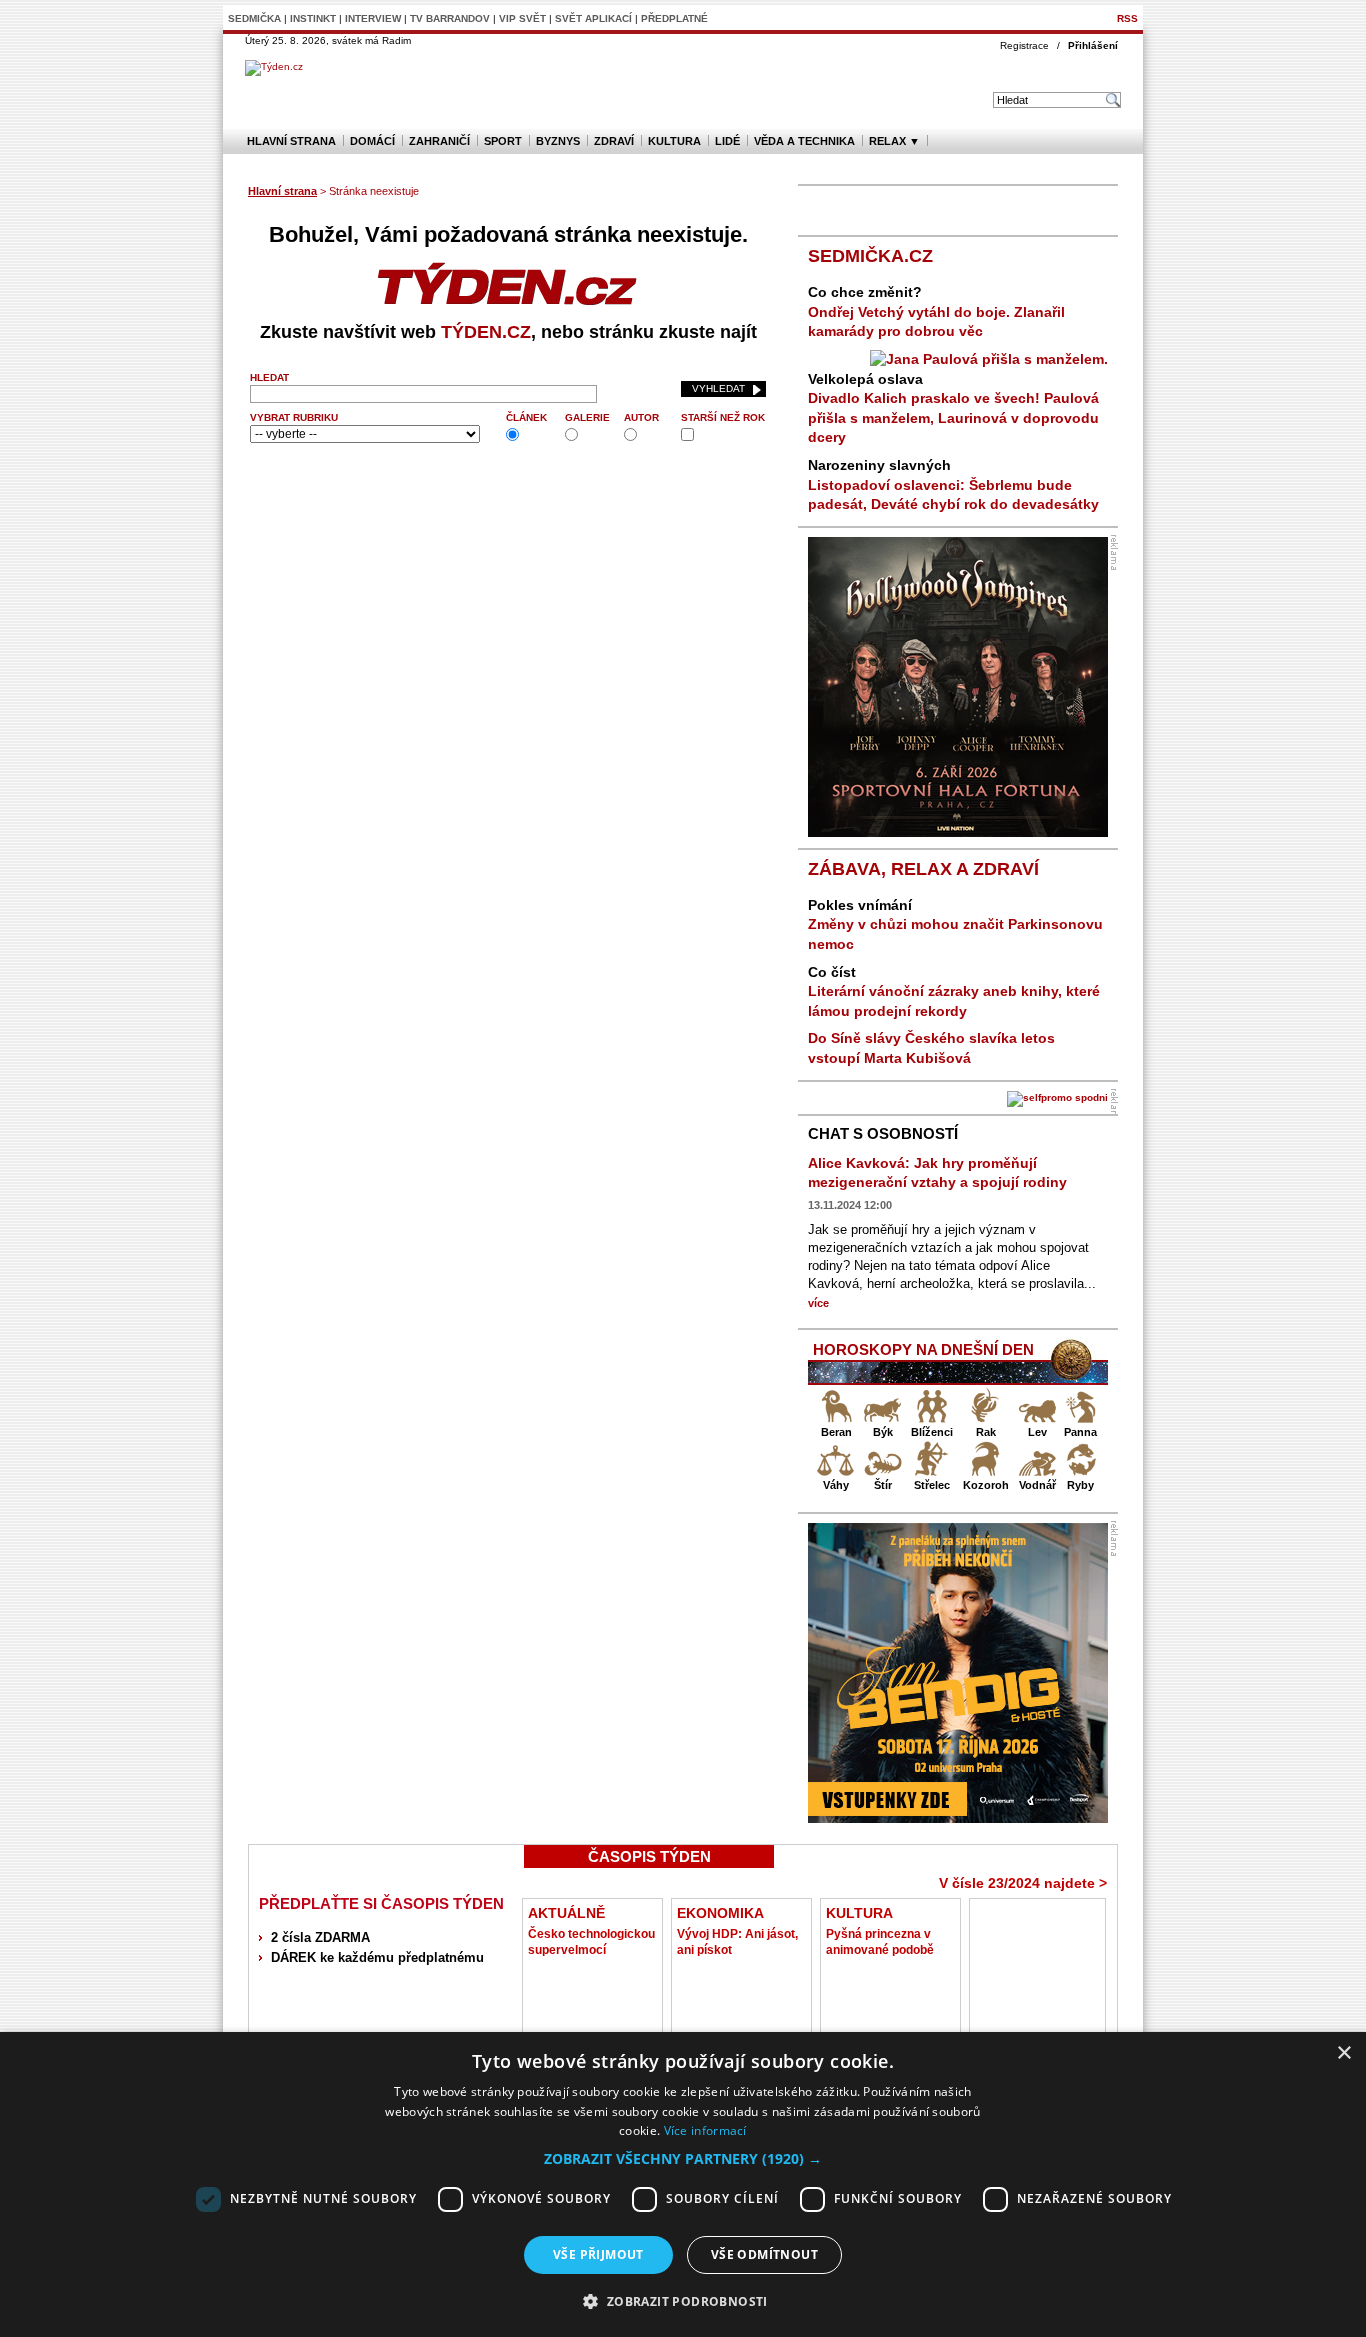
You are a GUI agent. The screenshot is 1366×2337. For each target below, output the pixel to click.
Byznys (558, 141)
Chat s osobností (883, 1133)
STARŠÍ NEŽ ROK (723, 417)
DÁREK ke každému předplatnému (377, 1957)
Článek (526, 417)
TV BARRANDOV (450, 18)
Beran (836, 1432)
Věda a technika (804, 141)
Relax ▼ (894, 141)
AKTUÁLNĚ (566, 1913)
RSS (1127, 18)
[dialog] (683, 2184)
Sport (503, 141)
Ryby (1080, 1485)
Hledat (269, 377)
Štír (883, 1485)
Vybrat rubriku (294, 417)
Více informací (705, 2130)
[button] (683, 2159)
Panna (1080, 1432)
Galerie (587, 417)
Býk (883, 1432)
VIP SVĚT (522, 18)
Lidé (727, 141)
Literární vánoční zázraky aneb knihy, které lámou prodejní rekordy (954, 991)
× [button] (1343, 2053)
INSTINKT (313, 18)
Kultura (674, 141)
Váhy (836, 1485)
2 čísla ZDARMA (320, 1937)
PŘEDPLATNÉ (674, 18)
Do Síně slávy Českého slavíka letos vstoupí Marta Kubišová (931, 1048)
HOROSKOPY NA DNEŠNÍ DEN (923, 1349)
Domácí (372, 141)
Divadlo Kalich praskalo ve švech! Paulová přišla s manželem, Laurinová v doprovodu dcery (953, 408)
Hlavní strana (291, 141)
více (818, 1303)
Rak (986, 1432)
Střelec (932, 1485)
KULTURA (859, 1913)
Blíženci (932, 1432)
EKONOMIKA (720, 1913)
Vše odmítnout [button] (764, 2254)
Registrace (1024, 45)
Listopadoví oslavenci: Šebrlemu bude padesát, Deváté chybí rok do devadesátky (953, 484)
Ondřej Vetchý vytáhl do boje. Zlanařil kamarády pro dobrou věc (936, 311)
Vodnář (1037, 1485)
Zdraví (614, 141)
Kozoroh (986, 1485)
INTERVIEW (373, 18)
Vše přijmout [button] (598, 2254)
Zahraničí (439, 141)
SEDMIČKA (254, 18)
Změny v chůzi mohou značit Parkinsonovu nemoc (955, 924)
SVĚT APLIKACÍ (593, 18)
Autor (641, 417)
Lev (1037, 1432)
